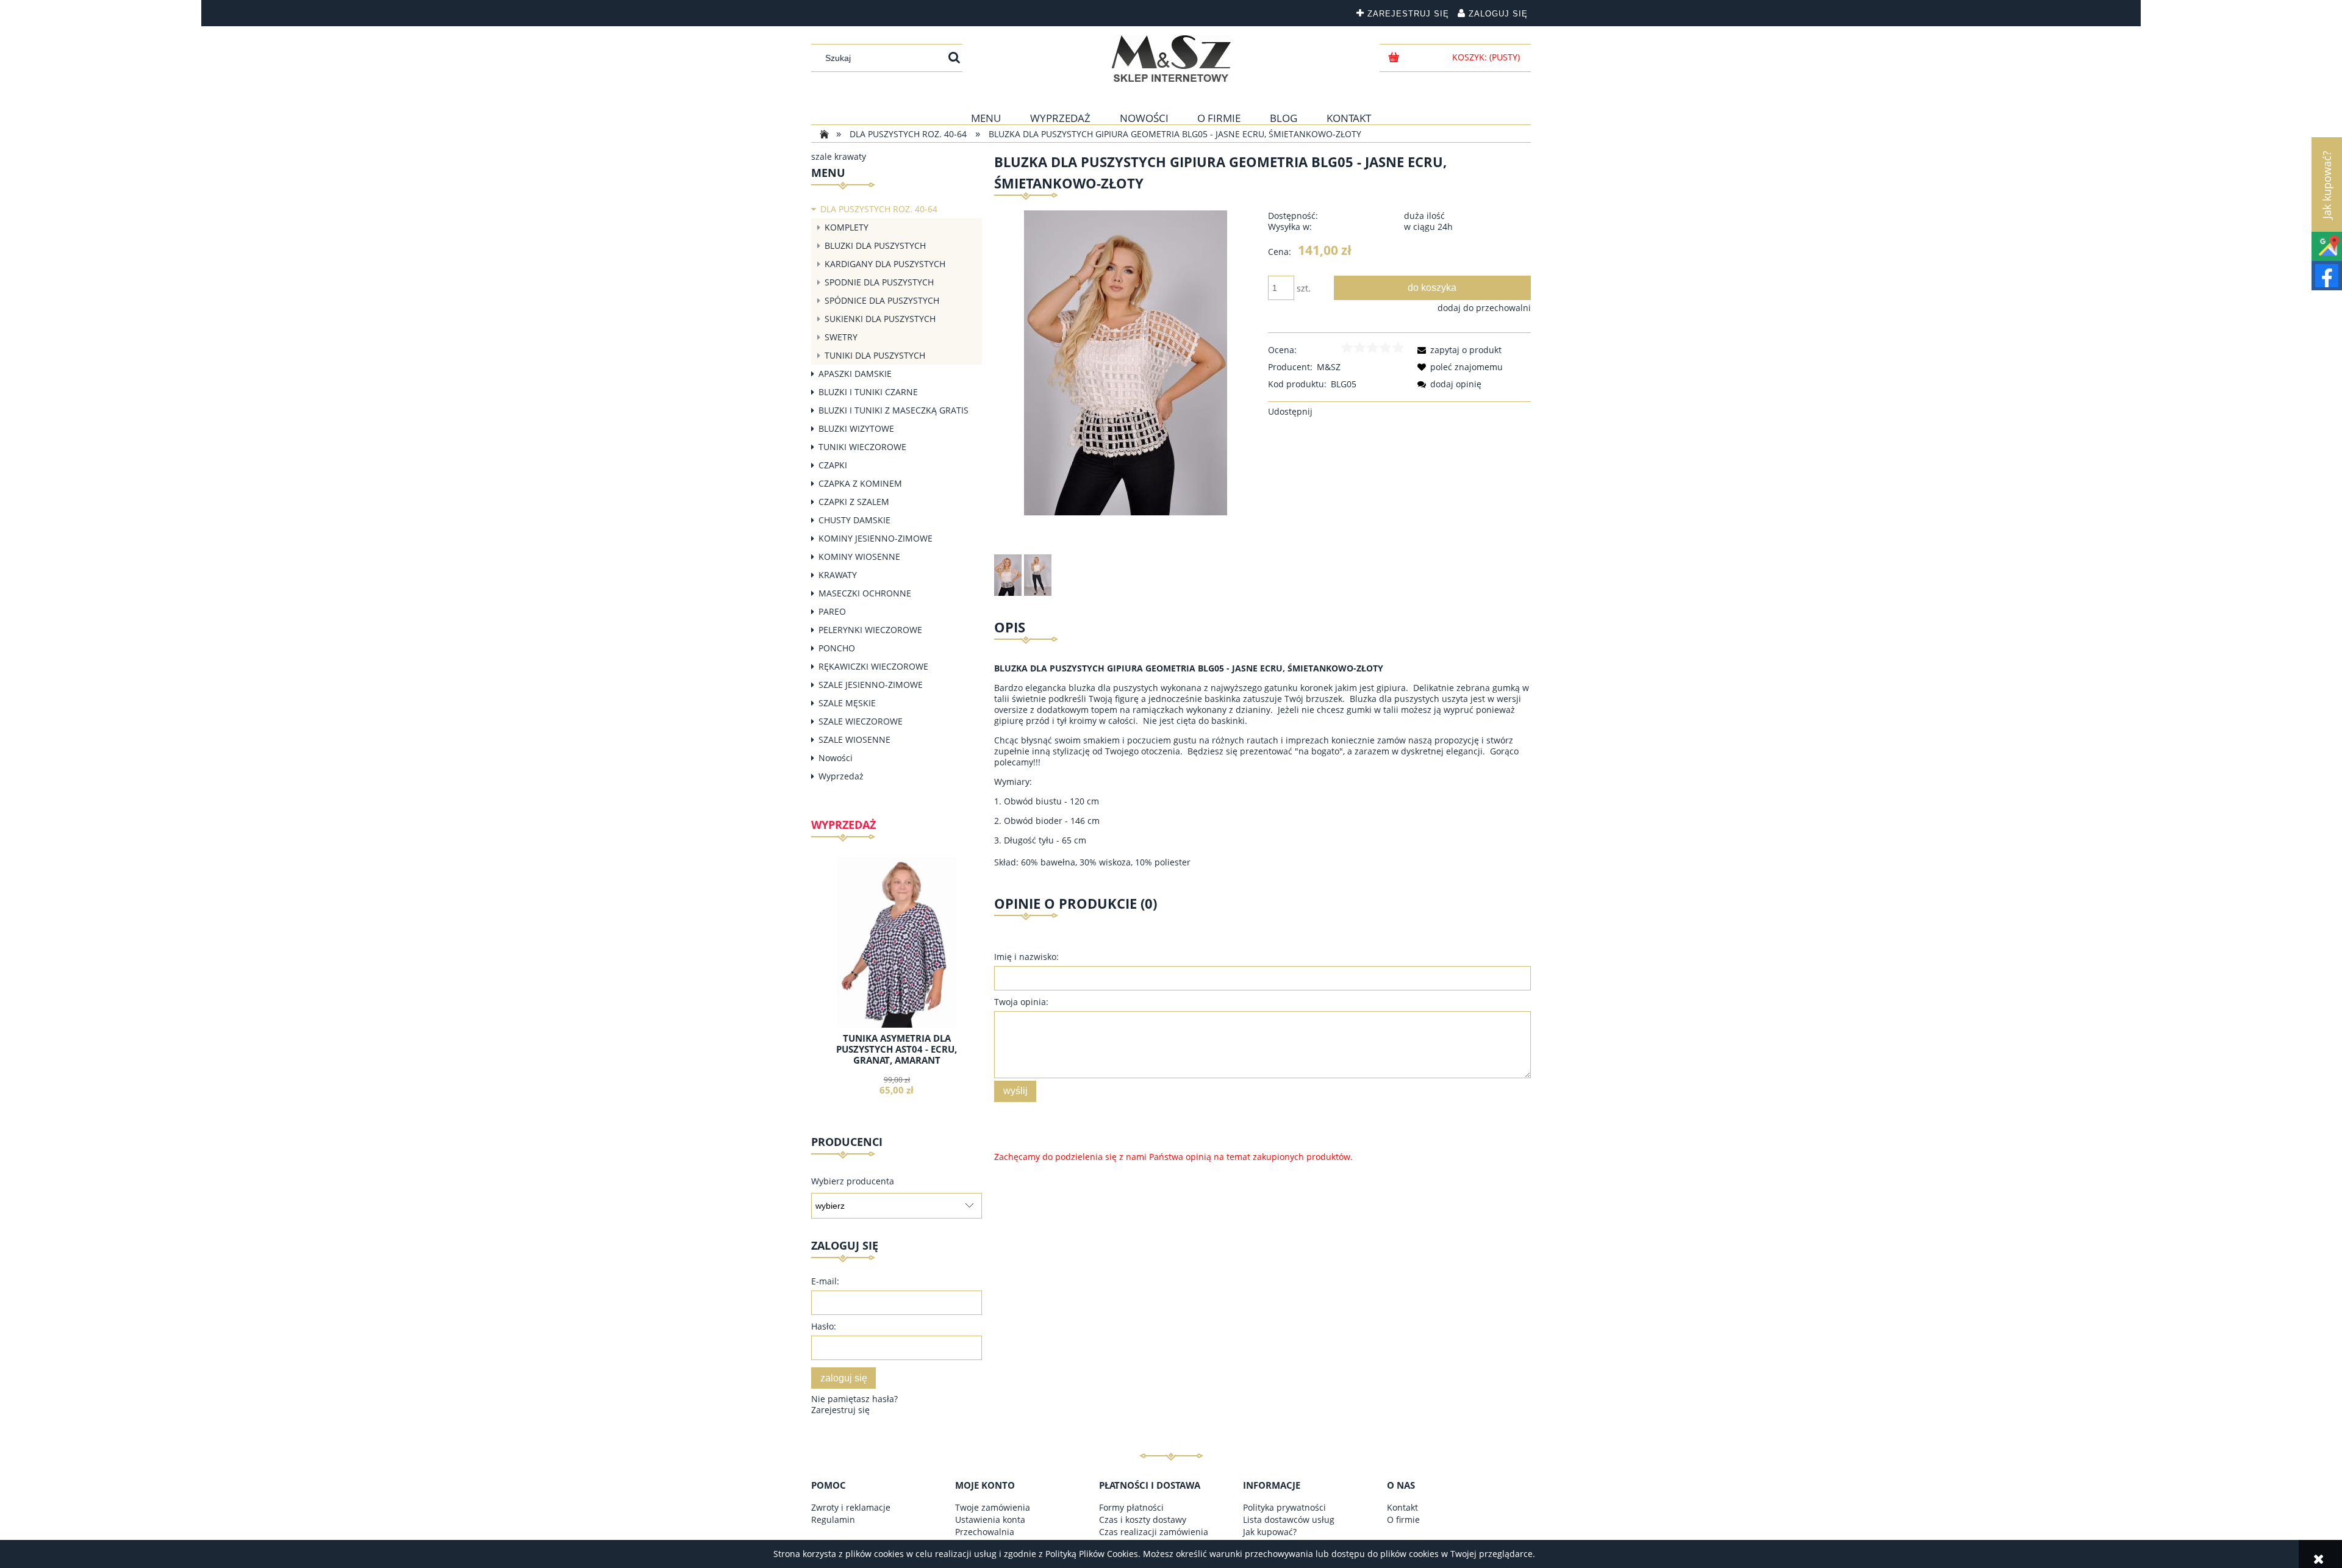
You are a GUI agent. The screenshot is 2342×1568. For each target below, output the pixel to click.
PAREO (832, 611)
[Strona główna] (1171, 59)
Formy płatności (1131, 1507)
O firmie (1403, 1520)
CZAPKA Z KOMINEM (860, 483)
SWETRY (841, 337)
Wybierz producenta (853, 1181)
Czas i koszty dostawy (1143, 1520)
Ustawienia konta (990, 1520)
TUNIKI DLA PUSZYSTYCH (875, 355)
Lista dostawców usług (1289, 1520)
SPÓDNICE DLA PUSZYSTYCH (882, 300)
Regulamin (833, 1520)
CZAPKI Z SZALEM (854, 502)
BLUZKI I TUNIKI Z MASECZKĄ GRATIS (893, 410)
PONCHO (837, 648)
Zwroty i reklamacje (851, 1507)
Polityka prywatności (1284, 1507)
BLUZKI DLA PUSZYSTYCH (875, 245)
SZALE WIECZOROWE (861, 721)
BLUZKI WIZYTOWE (856, 428)
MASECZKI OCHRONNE (865, 593)
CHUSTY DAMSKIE (854, 520)
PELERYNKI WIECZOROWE (870, 630)
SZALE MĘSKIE (847, 703)
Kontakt (1402, 1507)
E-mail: (825, 1281)
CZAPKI (833, 465)
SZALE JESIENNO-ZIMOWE (871, 685)
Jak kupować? (1270, 1532)
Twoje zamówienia (993, 1507)
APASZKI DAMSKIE (855, 374)
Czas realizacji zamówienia (1154, 1532)
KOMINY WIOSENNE (859, 557)
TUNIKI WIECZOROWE (862, 447)
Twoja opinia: (1021, 1002)
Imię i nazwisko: (1026, 957)
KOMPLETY (847, 227)
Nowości (836, 758)
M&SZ (1329, 367)
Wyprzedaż (841, 776)
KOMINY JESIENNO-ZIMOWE (876, 538)
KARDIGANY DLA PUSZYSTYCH (885, 264)
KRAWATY (838, 575)
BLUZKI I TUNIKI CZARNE (868, 392)
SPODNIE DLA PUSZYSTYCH (879, 282)
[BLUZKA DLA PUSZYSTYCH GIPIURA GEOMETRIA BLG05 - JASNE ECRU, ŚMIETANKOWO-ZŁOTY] (1008, 575)
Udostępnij (1290, 411)
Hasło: (824, 1326)
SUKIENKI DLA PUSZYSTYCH (880, 319)
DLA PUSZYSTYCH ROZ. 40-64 (879, 209)
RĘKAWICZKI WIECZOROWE (873, 666)
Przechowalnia (985, 1532)
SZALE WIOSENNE (854, 739)
